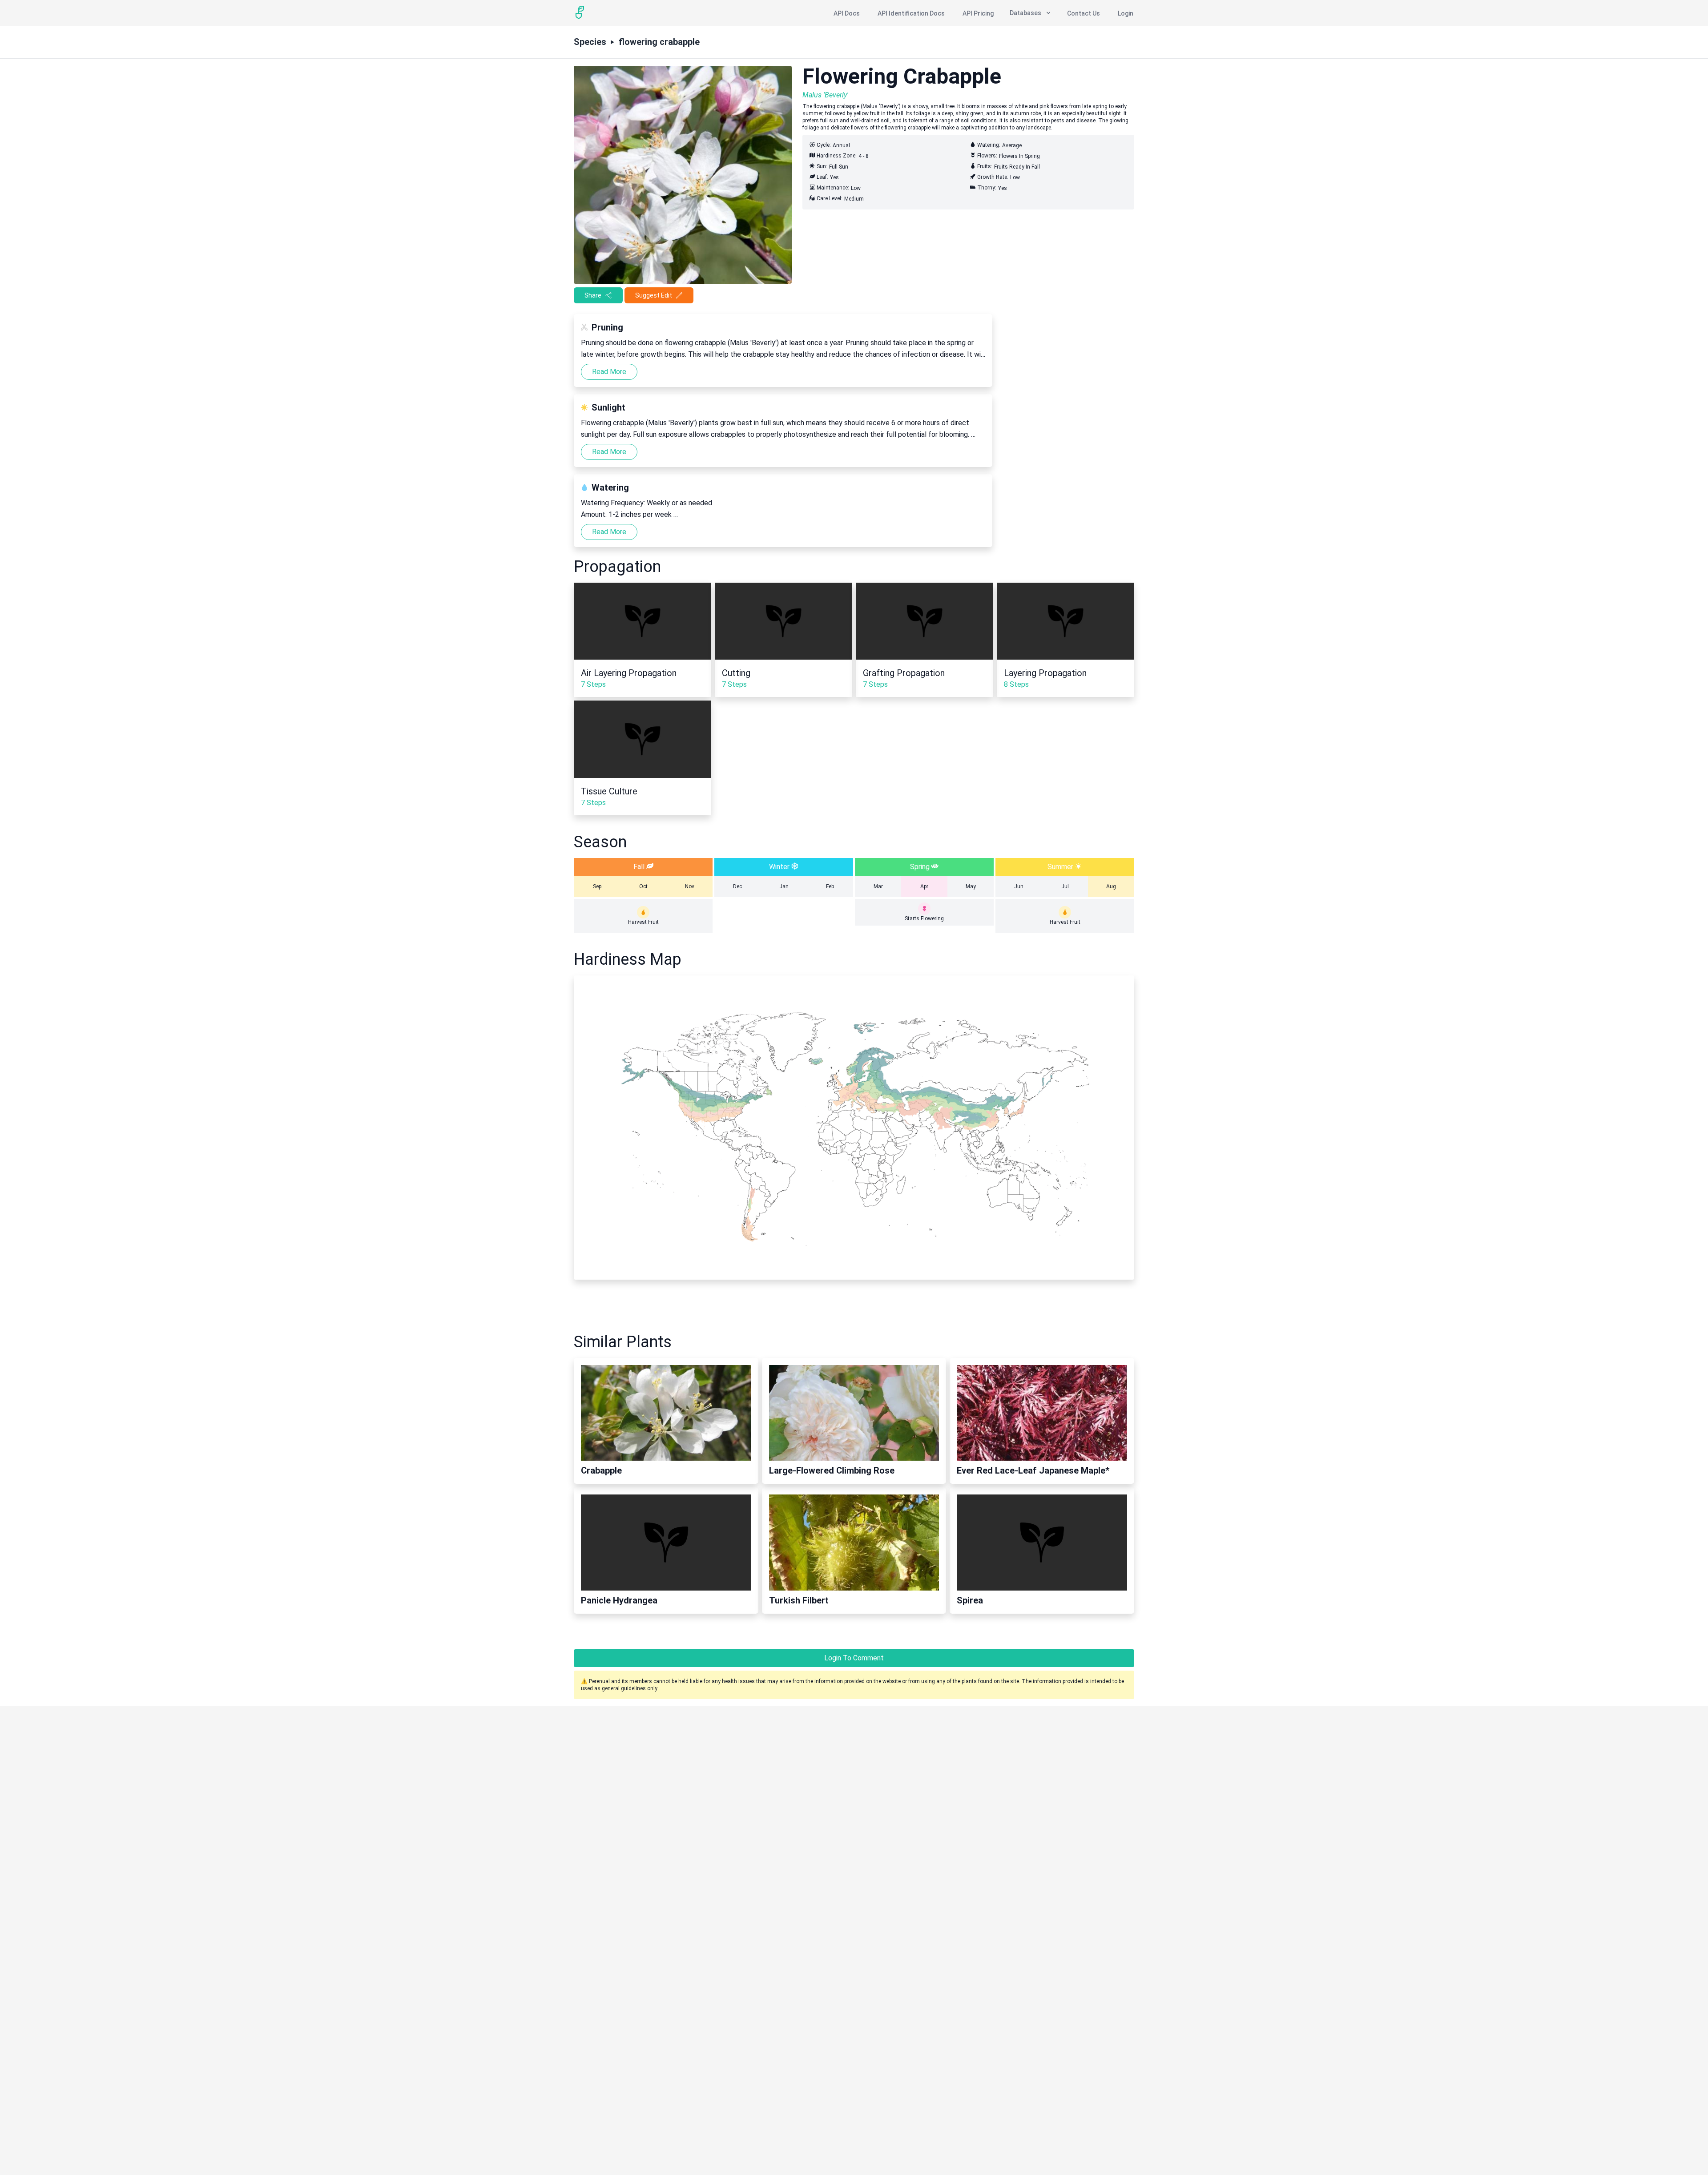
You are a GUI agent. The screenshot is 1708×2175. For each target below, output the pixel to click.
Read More (609, 372)
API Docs (847, 13)
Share (593, 295)
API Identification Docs (911, 13)
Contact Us (1084, 13)
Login (1126, 13)
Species (590, 42)
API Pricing (978, 13)
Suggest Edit (654, 295)
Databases (1025, 13)
